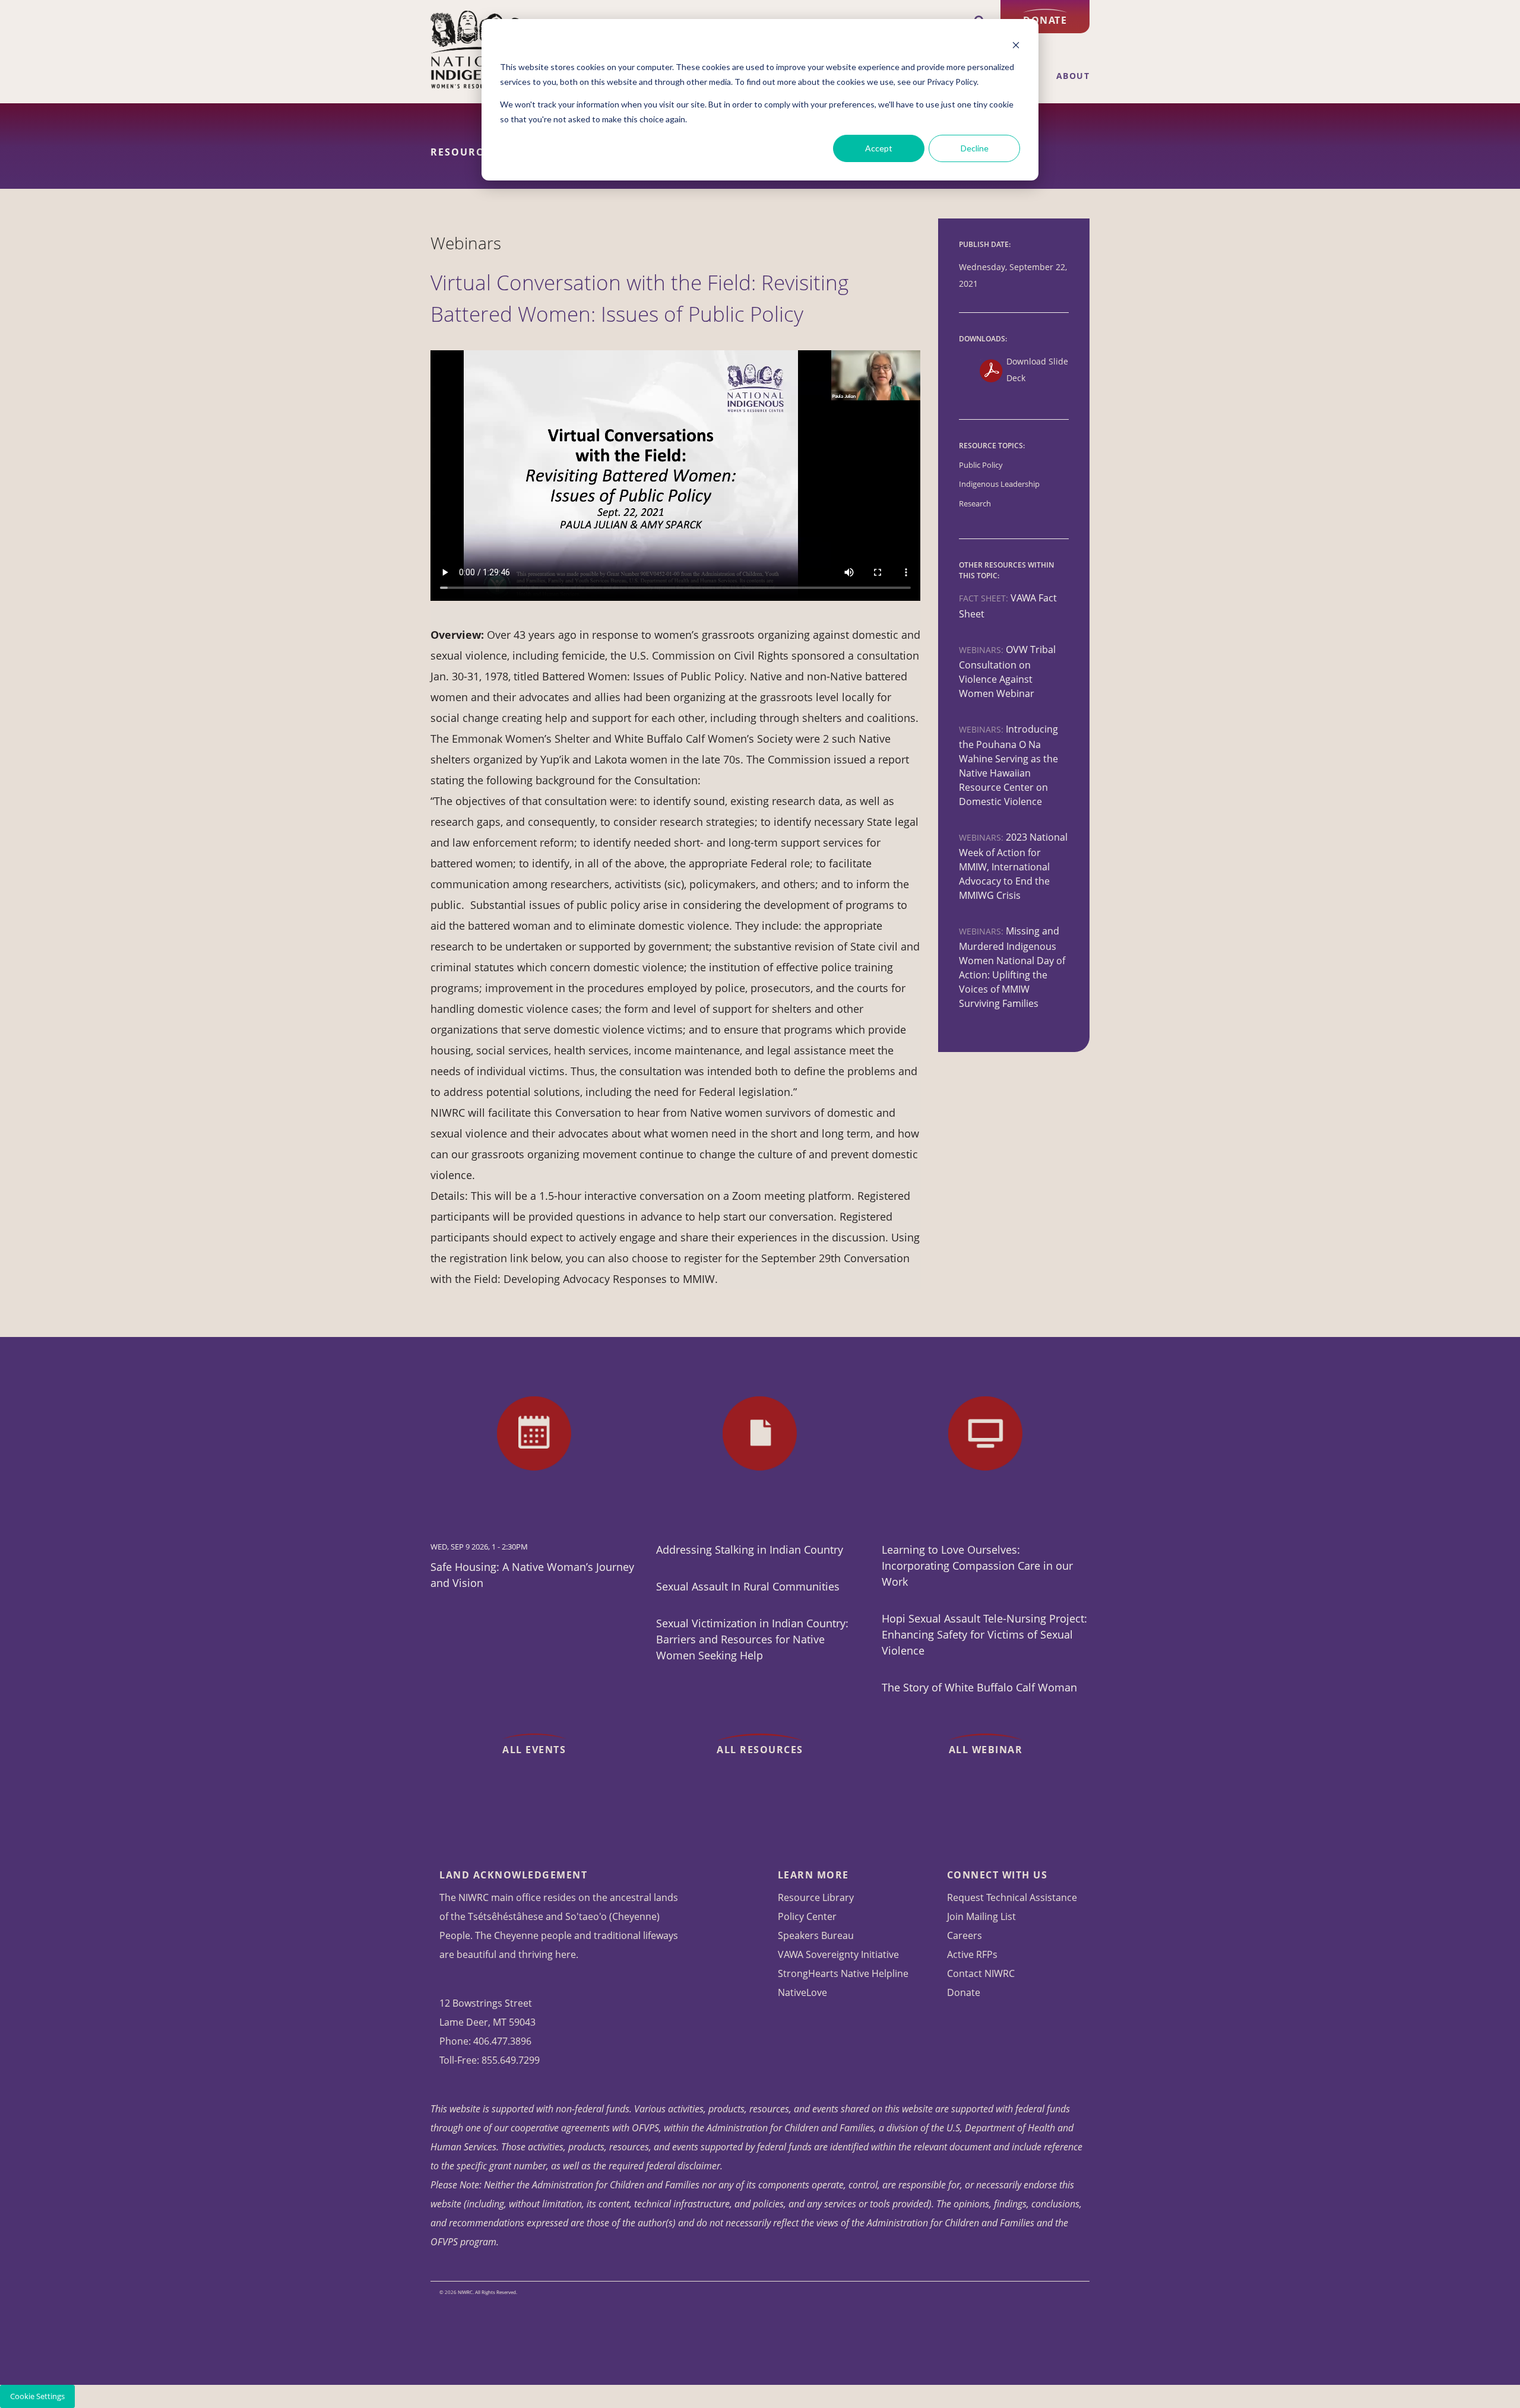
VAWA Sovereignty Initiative (838, 1954)
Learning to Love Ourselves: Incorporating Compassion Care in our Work (977, 1566)
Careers (965, 1935)
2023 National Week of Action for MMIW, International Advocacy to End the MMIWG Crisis (1013, 866)
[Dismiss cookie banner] (1016, 45)
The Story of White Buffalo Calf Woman (979, 1687)
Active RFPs (972, 1954)
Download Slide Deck (1037, 370)
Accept (879, 148)
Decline (975, 148)
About (1073, 76)
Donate (1045, 20)
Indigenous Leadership (999, 484)
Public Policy (981, 465)
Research (975, 504)
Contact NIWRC (981, 1973)
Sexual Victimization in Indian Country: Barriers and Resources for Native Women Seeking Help (752, 1639)
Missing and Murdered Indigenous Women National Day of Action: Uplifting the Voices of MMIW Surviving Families (1012, 967)
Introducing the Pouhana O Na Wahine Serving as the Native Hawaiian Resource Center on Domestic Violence (1008, 765)
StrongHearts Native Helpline (843, 1973)
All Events (534, 1750)
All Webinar (986, 1750)
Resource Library (816, 1897)
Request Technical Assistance (1012, 1897)
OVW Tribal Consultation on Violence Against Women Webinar (1007, 671)
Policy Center (807, 1916)
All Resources (760, 1750)
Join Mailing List (981, 1916)
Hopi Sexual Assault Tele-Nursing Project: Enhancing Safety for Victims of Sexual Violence (984, 1634)
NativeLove (802, 1992)
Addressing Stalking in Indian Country (750, 1550)
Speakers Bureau (816, 1935)
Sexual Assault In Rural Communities (748, 1586)
